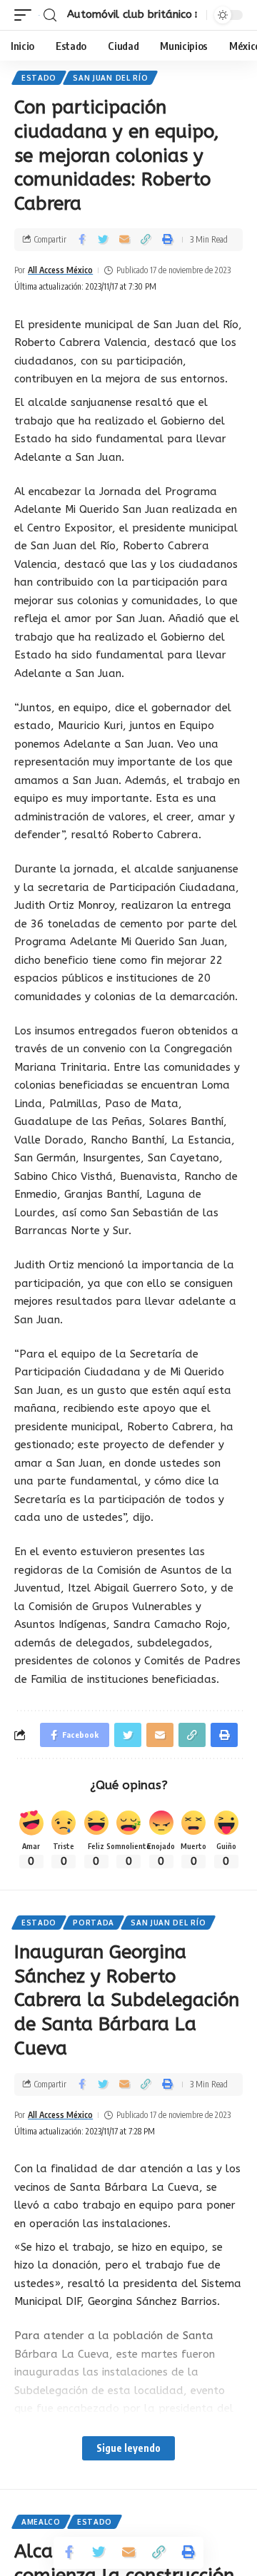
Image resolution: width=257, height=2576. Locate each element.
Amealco (41, 2522)
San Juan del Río (110, 78)
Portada (94, 1923)
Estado (39, 78)
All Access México (60, 270)
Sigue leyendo (128, 2448)
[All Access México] (39, 15)
